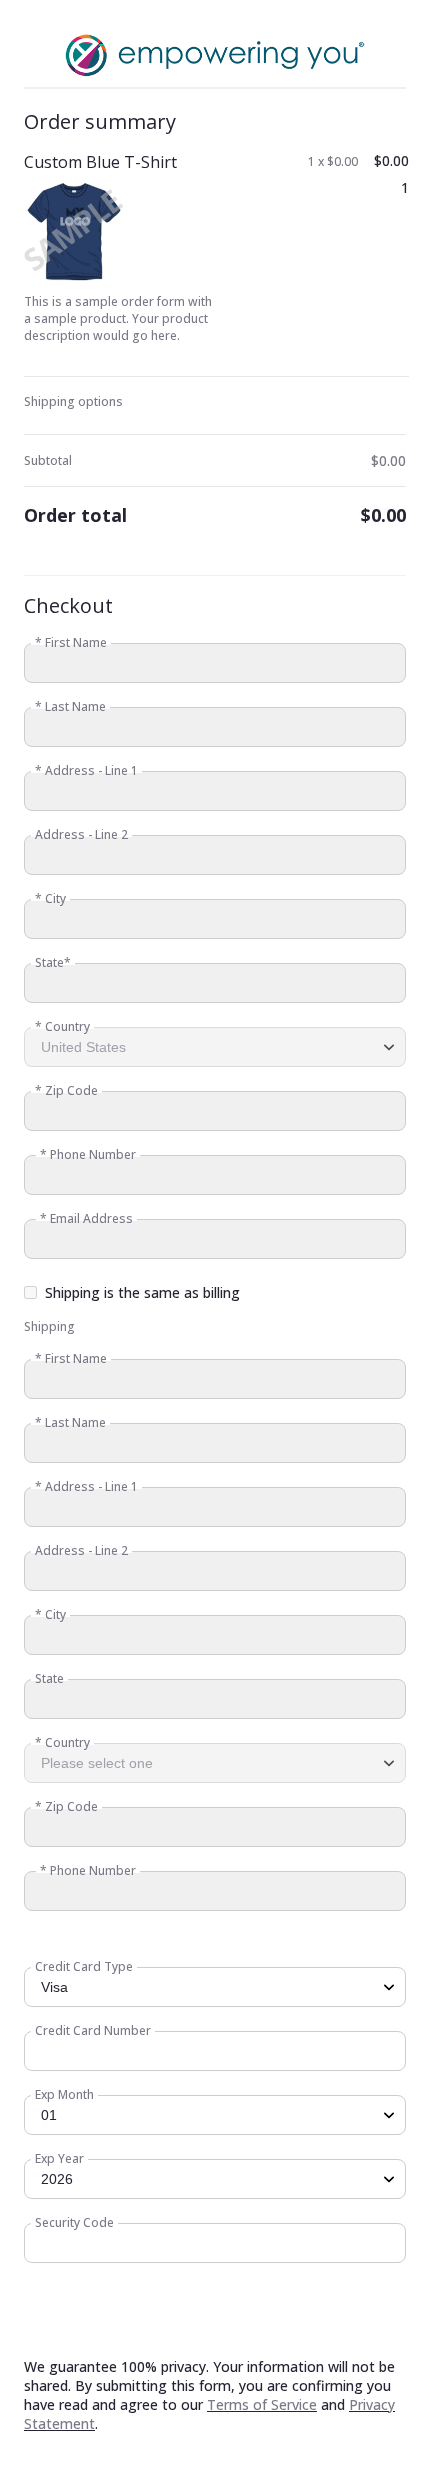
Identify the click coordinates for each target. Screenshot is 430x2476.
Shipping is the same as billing (142, 1292)
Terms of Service (262, 2404)
